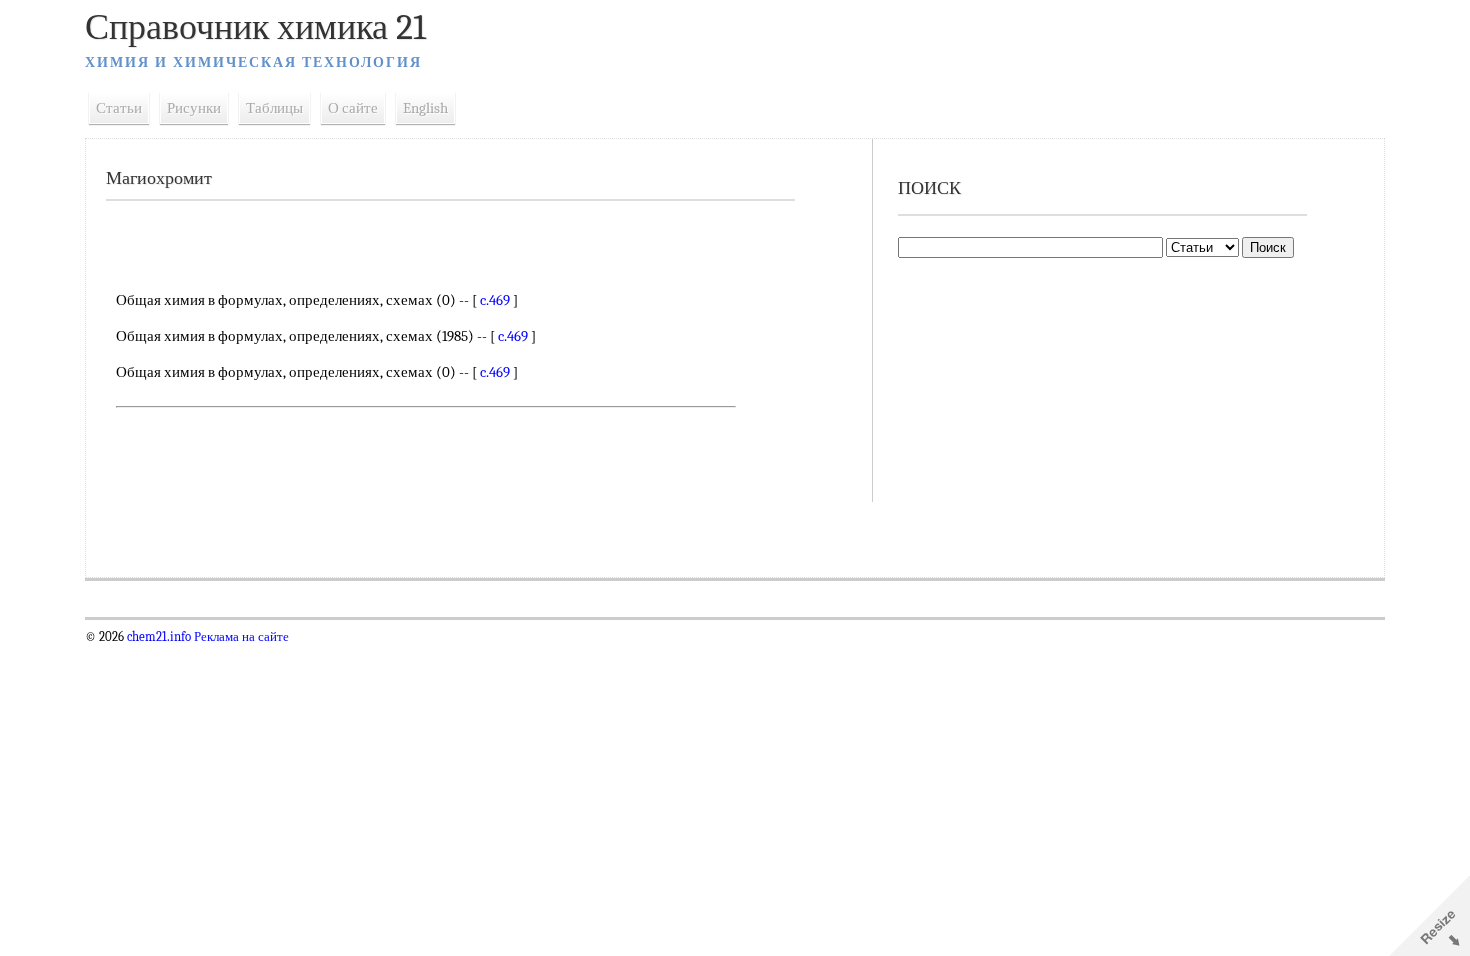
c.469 (495, 300)
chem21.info (159, 637)
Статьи (119, 108)
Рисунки (194, 108)
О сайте (353, 108)
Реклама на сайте (240, 637)
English (425, 108)
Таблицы (274, 108)
